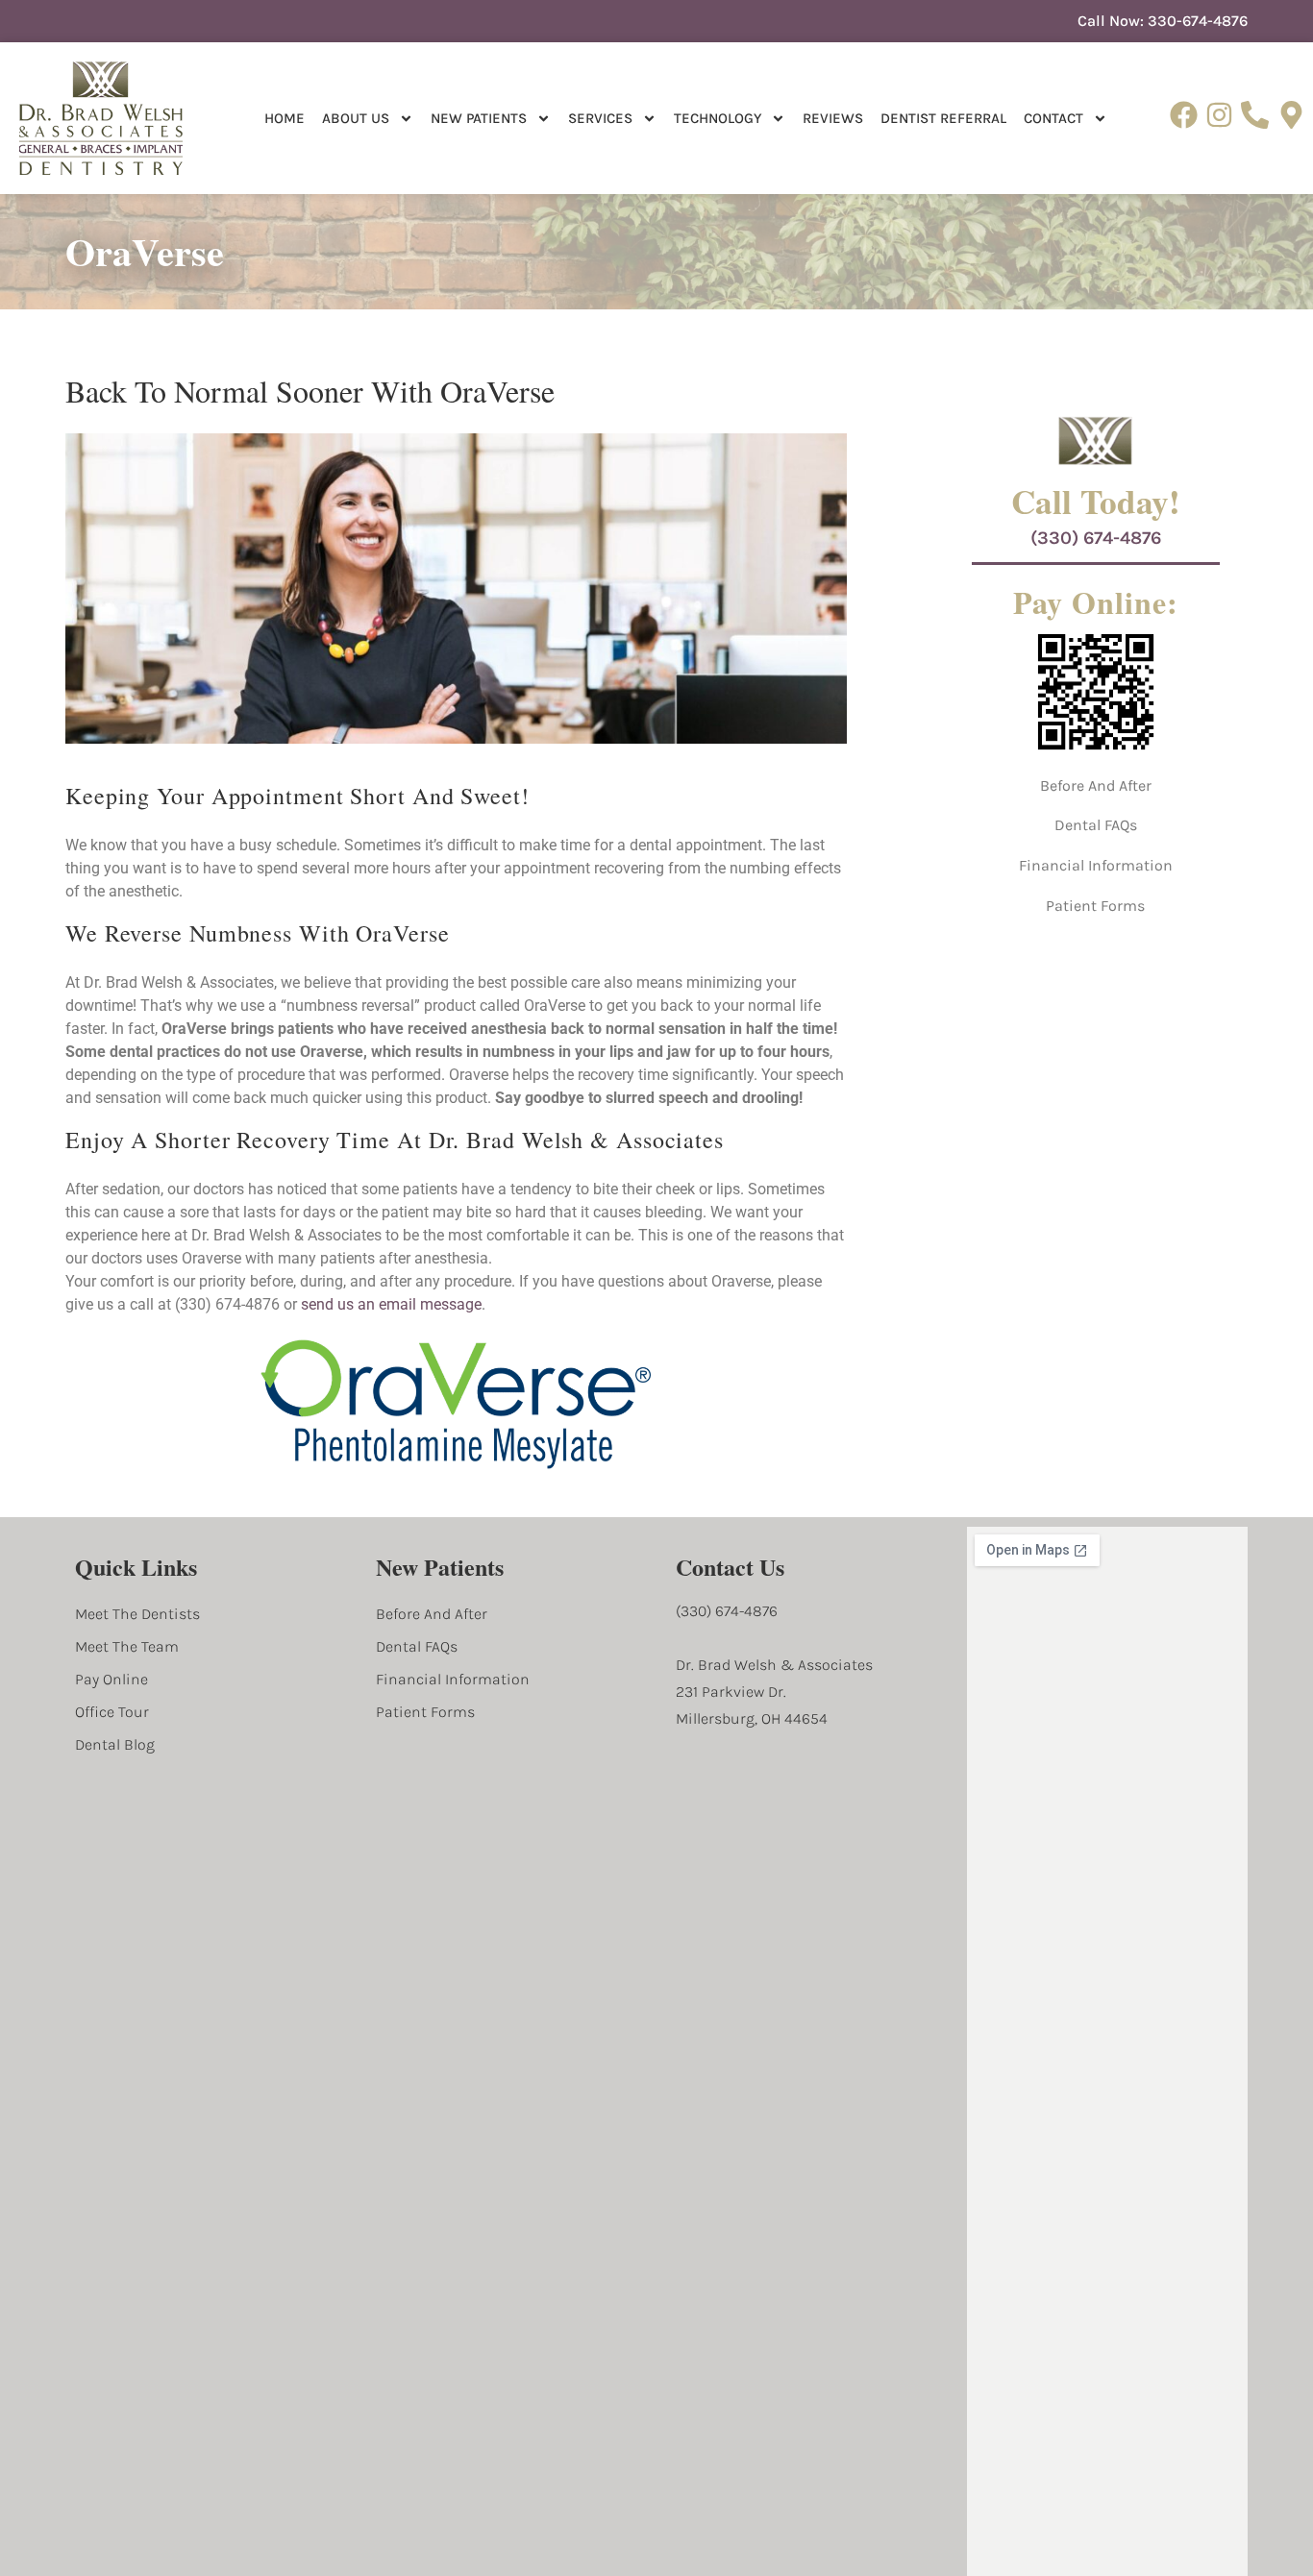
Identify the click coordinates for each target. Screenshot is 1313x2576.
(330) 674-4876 (1096, 538)
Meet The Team (127, 1646)
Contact (1053, 118)
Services (600, 118)
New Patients (479, 118)
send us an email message (391, 1304)
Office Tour (112, 1712)
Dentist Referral (943, 118)
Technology (718, 118)
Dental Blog (115, 1744)
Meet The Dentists (137, 1614)
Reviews (833, 118)
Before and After (1096, 785)
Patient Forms (1095, 906)
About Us (356, 118)
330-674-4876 (1198, 21)
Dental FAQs (1096, 825)
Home (285, 118)
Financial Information (1096, 865)
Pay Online (111, 1679)
